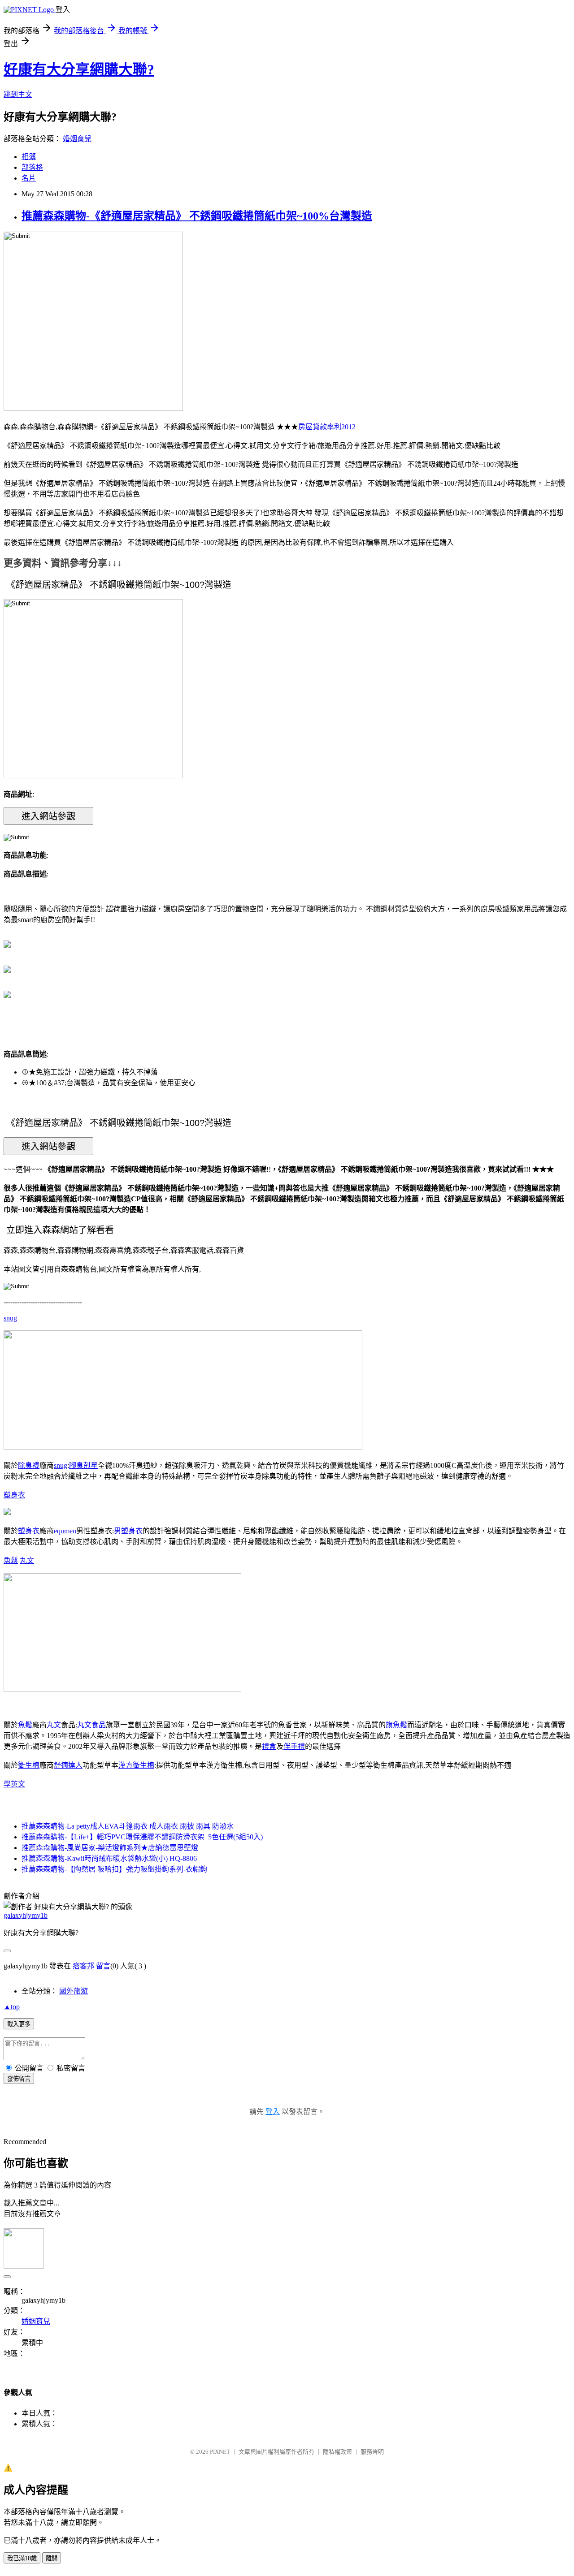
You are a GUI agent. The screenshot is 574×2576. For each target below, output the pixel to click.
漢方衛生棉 (136, 1765)
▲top (12, 2007)
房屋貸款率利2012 (327, 427)
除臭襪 (29, 1465)
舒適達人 (68, 1765)
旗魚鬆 (396, 1725)
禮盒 (269, 1746)
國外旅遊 (74, 1991)
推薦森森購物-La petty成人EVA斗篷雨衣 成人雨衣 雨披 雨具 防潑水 (128, 1826)
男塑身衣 (128, 1531)
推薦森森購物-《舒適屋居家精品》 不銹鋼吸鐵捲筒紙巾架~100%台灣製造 (197, 216)
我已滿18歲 (22, 2558)
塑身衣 (14, 1495)
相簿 (29, 157)
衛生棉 (29, 1765)
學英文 (14, 1784)
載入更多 (19, 2024)
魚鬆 (11, 1560)
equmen (65, 1531)
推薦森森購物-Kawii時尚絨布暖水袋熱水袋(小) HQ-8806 (109, 1858)
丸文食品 (91, 1725)
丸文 (27, 1560)
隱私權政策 (337, 2452)
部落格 (32, 167)
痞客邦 (83, 1966)
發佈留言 (19, 2079)
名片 (29, 178)
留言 (103, 1966)
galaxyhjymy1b (26, 1915)
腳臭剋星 (83, 1465)
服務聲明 (372, 2452)
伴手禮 (294, 1746)
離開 (52, 2558)
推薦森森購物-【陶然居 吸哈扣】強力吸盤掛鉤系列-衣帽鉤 (114, 1869)
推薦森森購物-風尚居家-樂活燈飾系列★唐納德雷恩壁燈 (110, 1848)
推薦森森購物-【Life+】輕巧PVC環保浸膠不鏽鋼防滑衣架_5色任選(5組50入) (142, 1837)
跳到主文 (18, 94)
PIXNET (220, 2452)
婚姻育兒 (77, 139)
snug (10, 1318)
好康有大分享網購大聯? (79, 69)
